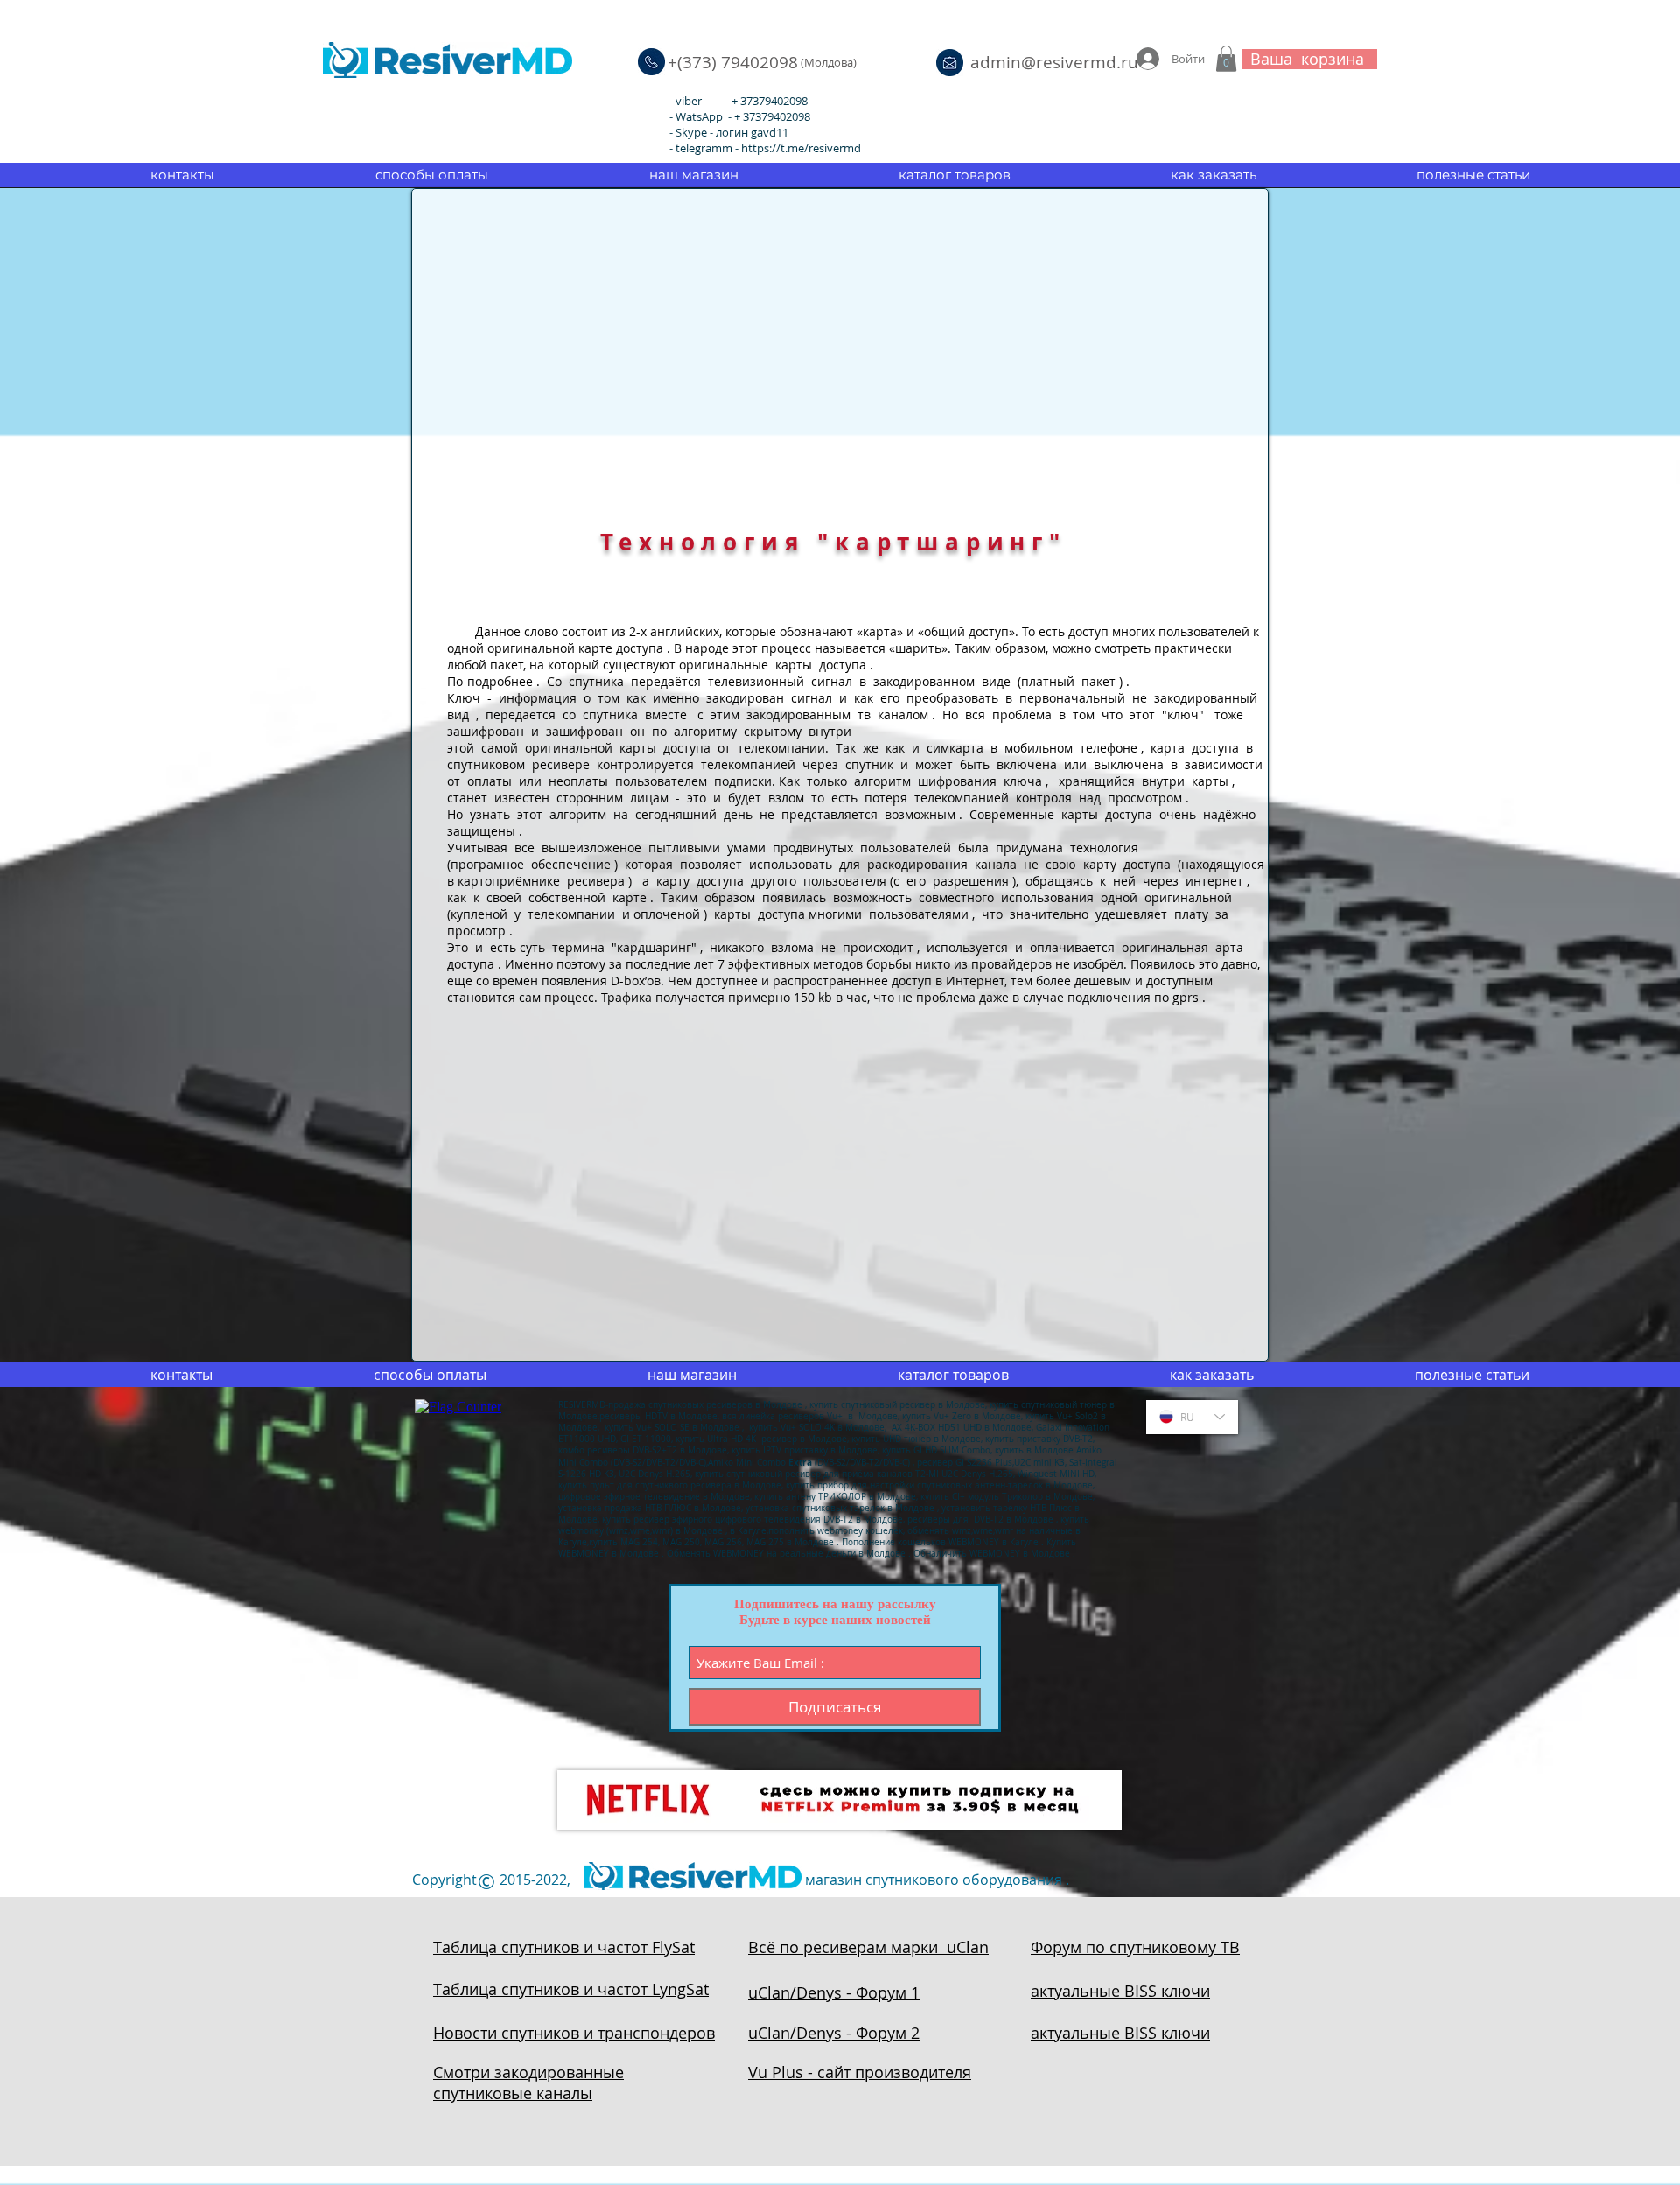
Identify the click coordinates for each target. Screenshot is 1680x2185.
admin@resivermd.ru (1054, 62)
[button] (1226, 59)
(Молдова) (829, 62)
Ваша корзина (1307, 59)
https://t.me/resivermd (801, 148)
